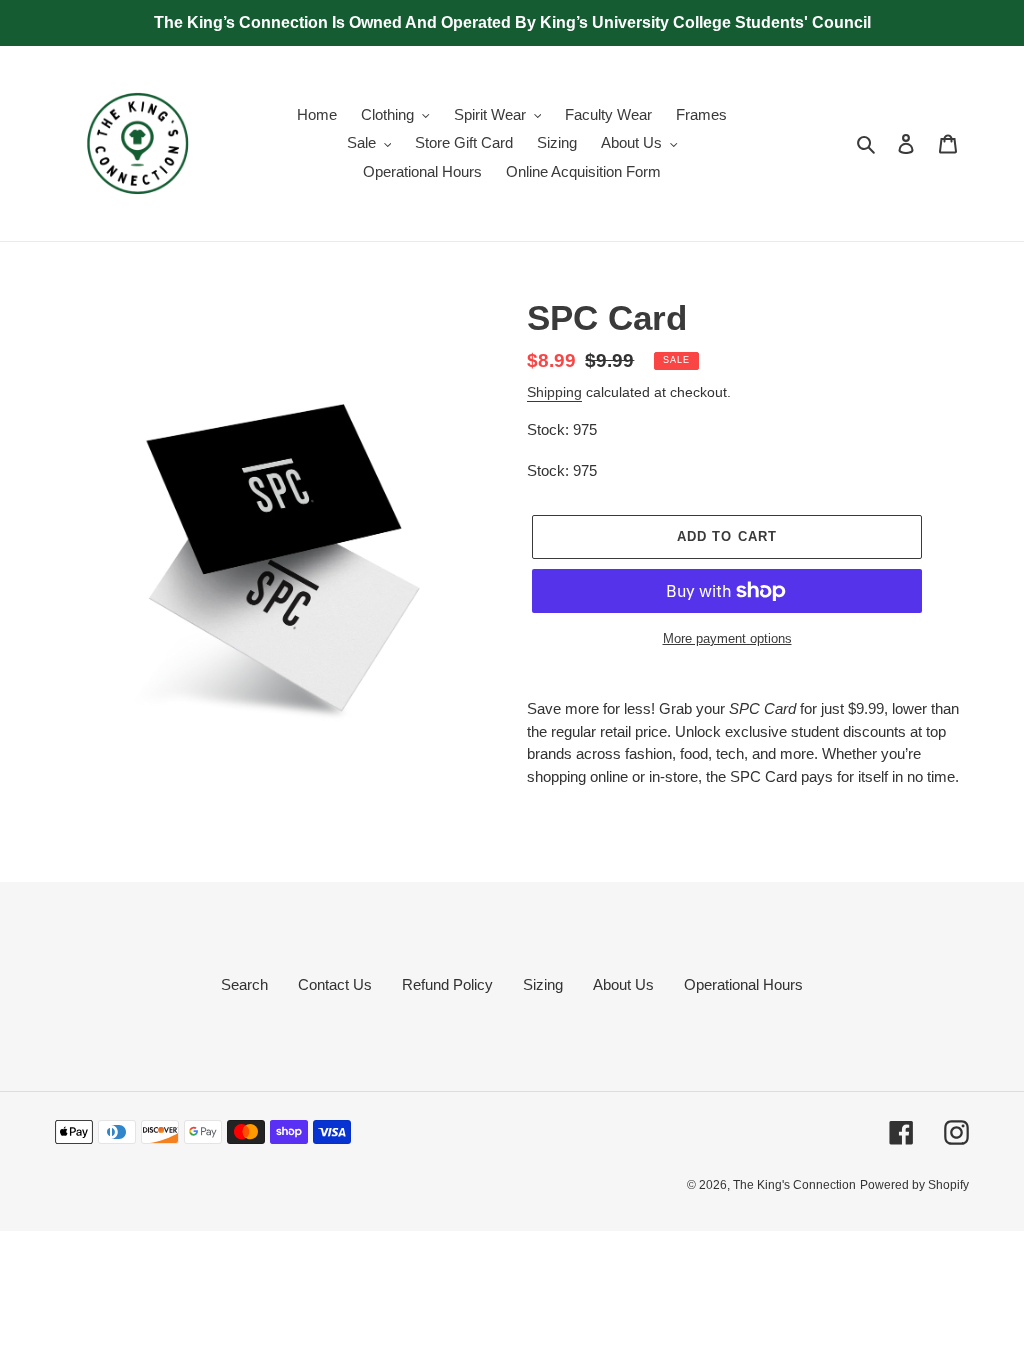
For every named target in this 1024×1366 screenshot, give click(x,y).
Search (244, 984)
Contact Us (335, 984)
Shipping (554, 392)
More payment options (727, 638)
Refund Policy (447, 984)
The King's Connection (794, 1185)
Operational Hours (743, 984)
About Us (623, 984)
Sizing (543, 984)
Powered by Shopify (914, 1185)
